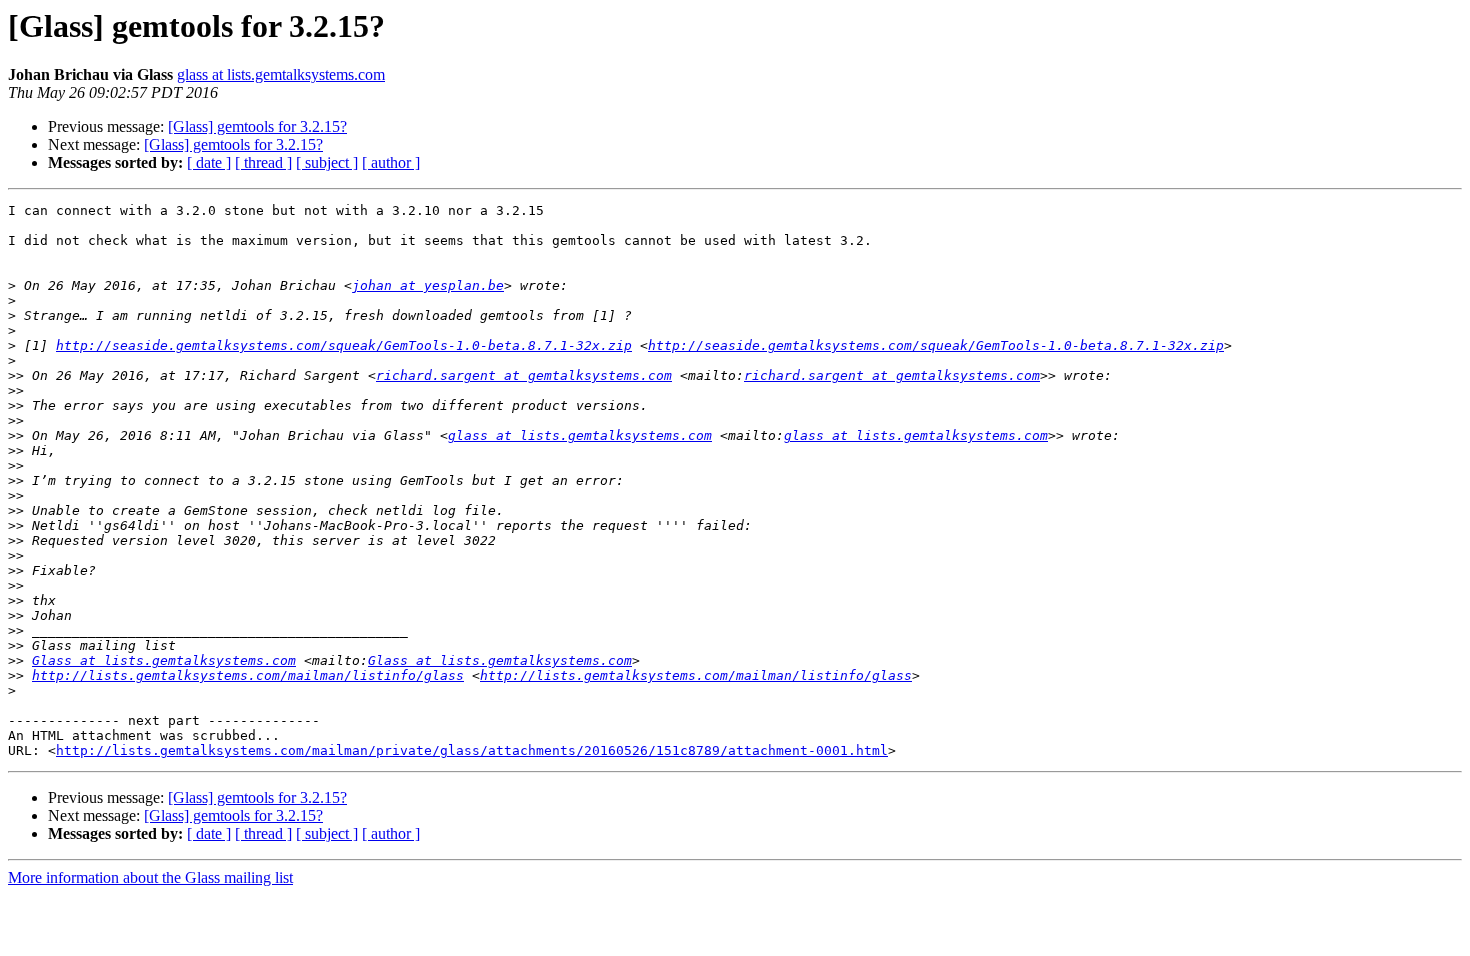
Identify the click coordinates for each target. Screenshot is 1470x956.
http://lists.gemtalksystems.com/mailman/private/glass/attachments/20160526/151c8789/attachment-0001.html (472, 750)
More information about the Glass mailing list (150, 877)
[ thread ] (263, 162)
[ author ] (391, 162)
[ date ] (209, 162)
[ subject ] (327, 162)
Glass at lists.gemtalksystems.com (164, 660)
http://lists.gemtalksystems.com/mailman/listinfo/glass (248, 675)
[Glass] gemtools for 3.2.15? (257, 126)
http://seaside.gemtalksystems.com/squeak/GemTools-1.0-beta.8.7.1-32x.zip (344, 345)
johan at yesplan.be (428, 285)
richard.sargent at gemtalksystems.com (524, 375)
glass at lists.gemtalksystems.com (281, 74)
